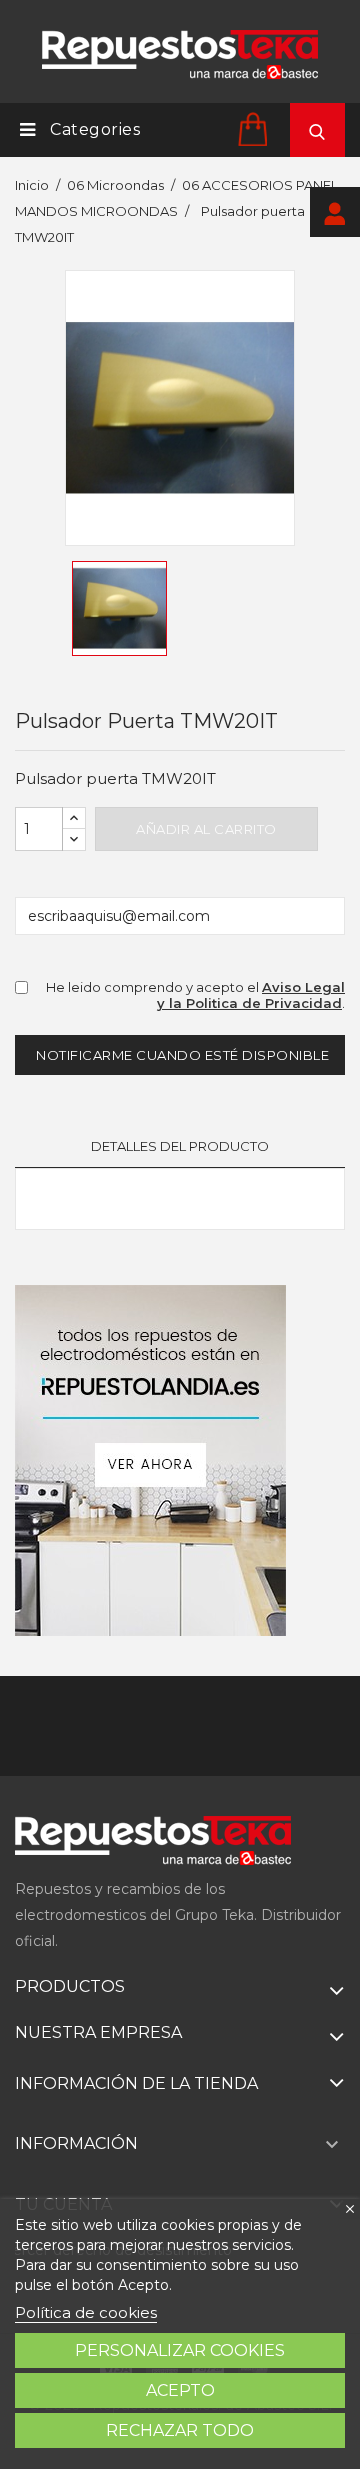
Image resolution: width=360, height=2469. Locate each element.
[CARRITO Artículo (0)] (256, 128)
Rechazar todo (180, 2430)
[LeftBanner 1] (150, 1460)
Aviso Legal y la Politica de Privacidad (251, 995)
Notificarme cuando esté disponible (182, 1055)
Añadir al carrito (206, 829)
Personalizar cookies (180, 2350)
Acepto (180, 2390)
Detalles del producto (180, 1146)
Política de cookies (86, 2312)
